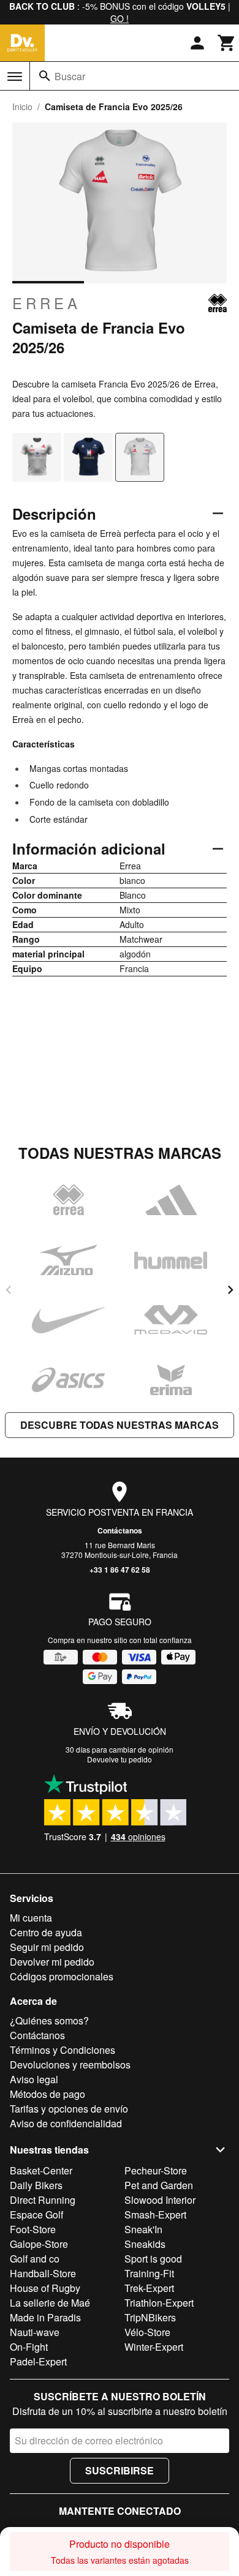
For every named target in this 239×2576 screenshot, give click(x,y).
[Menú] (15, 77)
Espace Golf (36, 2215)
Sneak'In (143, 2229)
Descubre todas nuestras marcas (120, 1425)
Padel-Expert (38, 2361)
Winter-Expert (154, 2347)
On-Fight (29, 2347)
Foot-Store (33, 2229)
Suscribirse (120, 2470)
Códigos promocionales (62, 1976)
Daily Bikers (36, 2185)
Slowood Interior (160, 2200)
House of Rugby (45, 2288)
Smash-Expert (155, 2215)
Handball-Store (43, 2273)
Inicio (22, 107)
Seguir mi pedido (47, 1947)
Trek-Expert (149, 2288)
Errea (47, 303)
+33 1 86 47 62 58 (120, 1570)
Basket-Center (41, 2170)
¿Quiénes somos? (49, 2020)
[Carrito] (227, 43)
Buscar (70, 76)
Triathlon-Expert (159, 2303)
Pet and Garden (159, 2185)
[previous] (9, 1290)
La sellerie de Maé (50, 2303)
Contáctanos (120, 1530)
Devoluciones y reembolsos (70, 2065)
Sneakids (145, 2244)
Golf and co (35, 2259)
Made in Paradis (45, 2317)
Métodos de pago (47, 2094)
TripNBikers (150, 2317)
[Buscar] (45, 76)
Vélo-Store (147, 2332)
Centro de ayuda (46, 1932)
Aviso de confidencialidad (66, 2123)
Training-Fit (149, 2273)
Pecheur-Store (156, 2170)
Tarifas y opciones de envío (69, 2109)
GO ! (120, 18)
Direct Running (43, 2200)
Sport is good (153, 2259)
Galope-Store (39, 2244)
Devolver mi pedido (52, 1962)
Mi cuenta (31, 1918)
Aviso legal (34, 2079)
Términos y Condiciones (63, 2050)
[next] (230, 1290)
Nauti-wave (35, 2332)
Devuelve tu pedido (120, 1759)
